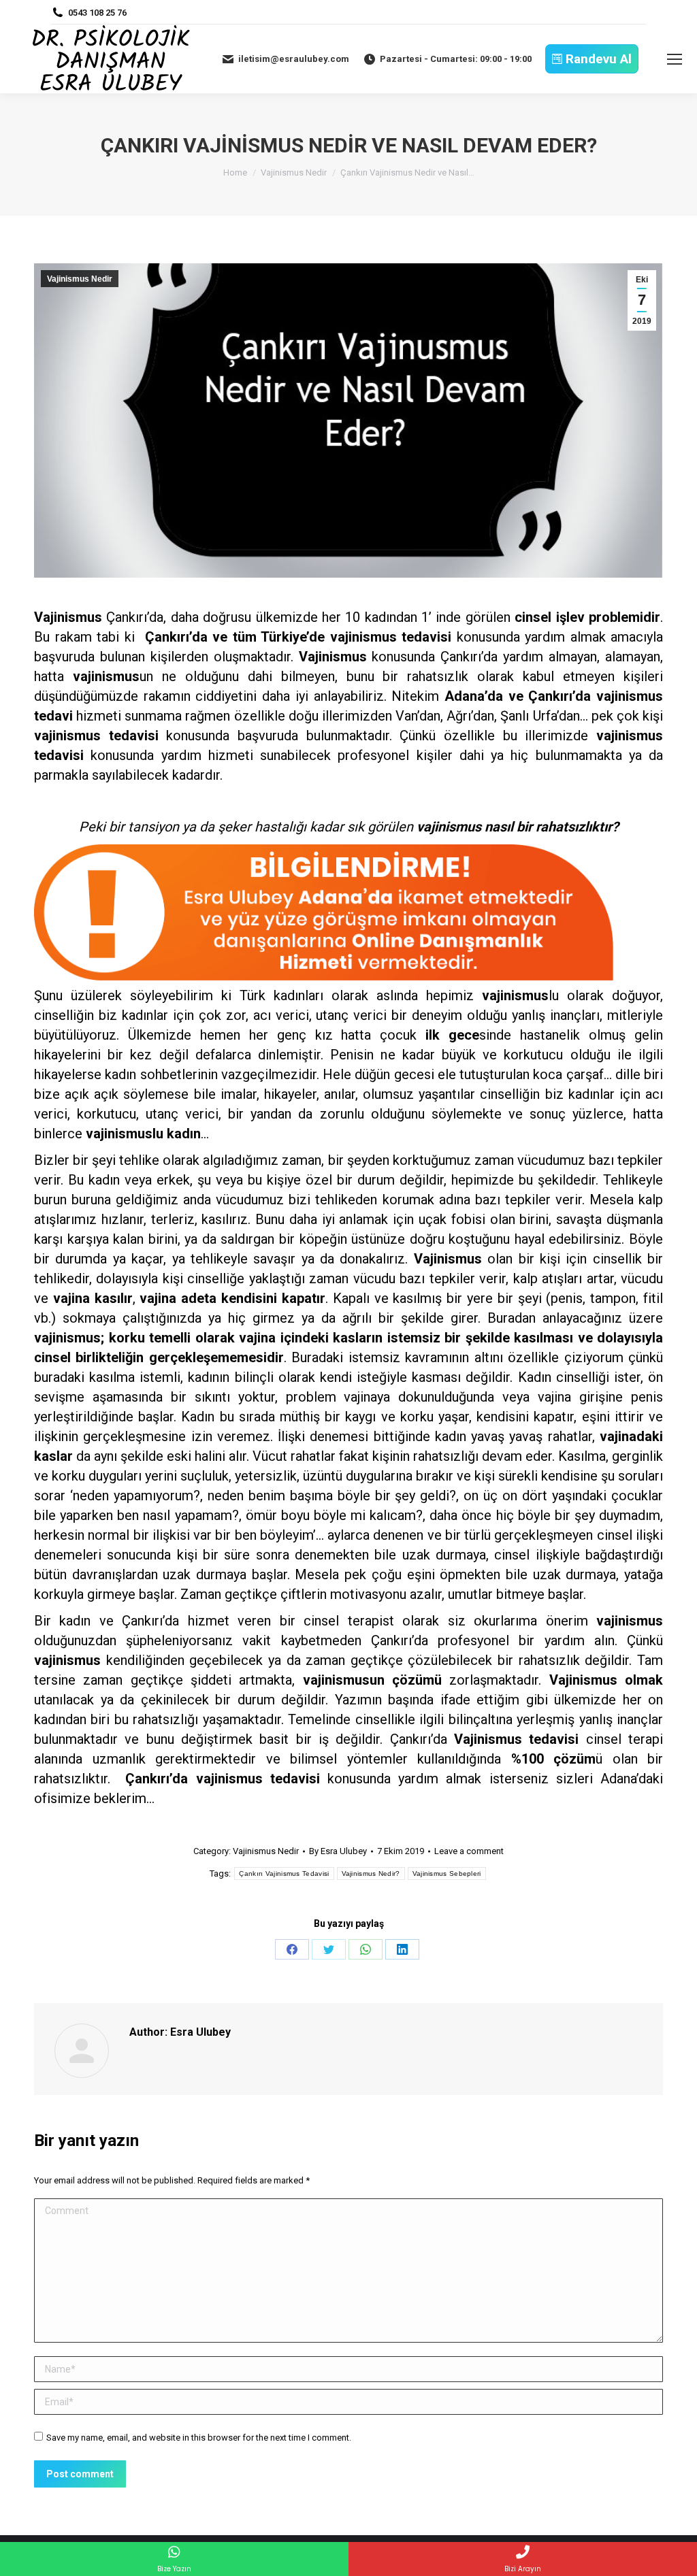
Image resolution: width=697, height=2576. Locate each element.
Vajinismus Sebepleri (447, 1873)
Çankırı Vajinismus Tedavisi (284, 1873)
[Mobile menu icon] (675, 59)
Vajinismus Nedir (80, 279)
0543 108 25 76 (97, 13)
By (338, 1851)
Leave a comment (469, 1851)
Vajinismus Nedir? (371, 1873)
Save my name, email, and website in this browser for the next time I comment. (199, 2438)
